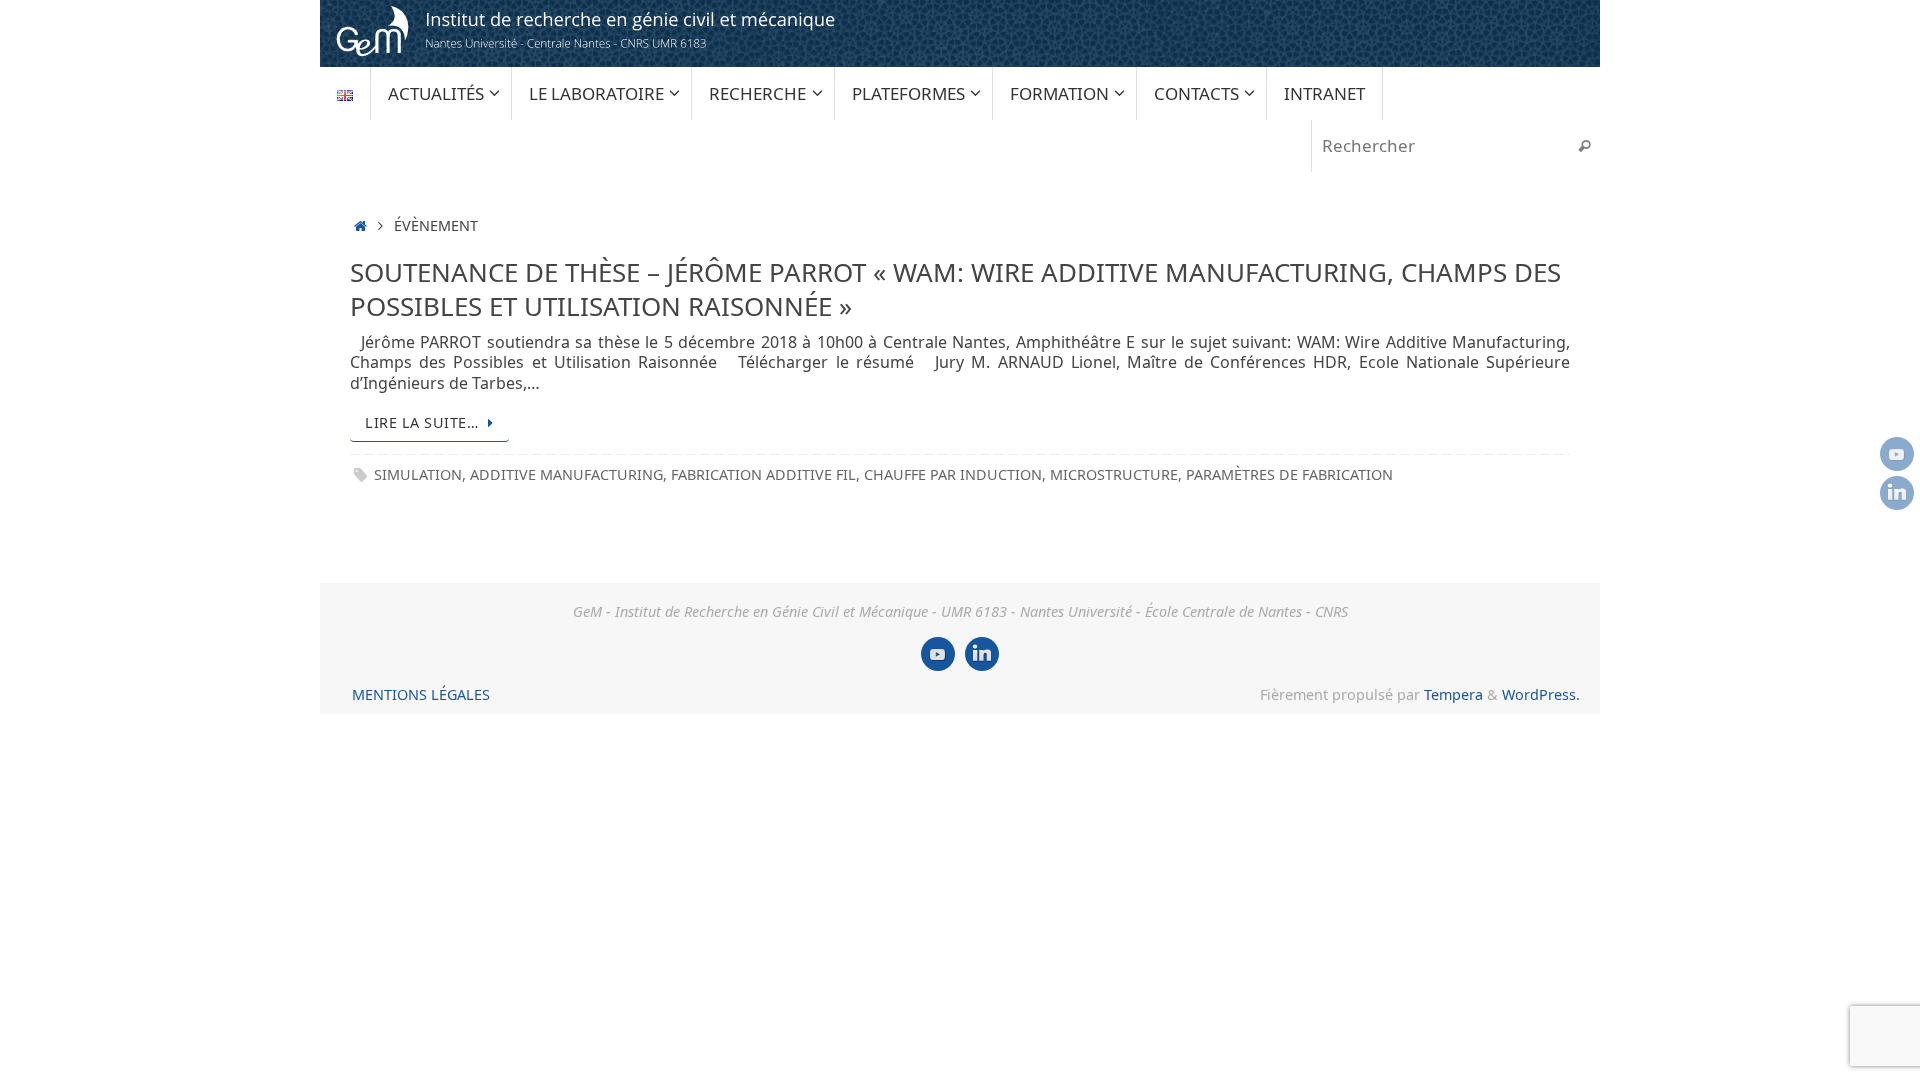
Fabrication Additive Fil (763, 474)
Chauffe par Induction (953, 474)
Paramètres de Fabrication (1289, 474)
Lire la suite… (421, 422)
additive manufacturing (566, 474)
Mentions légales (421, 694)
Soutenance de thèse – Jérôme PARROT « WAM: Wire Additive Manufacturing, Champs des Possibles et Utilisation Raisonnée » (955, 289)
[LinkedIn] (1897, 493)
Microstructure (1114, 474)
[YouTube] (1897, 454)
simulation (418, 474)
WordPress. (1541, 694)
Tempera (1453, 694)
